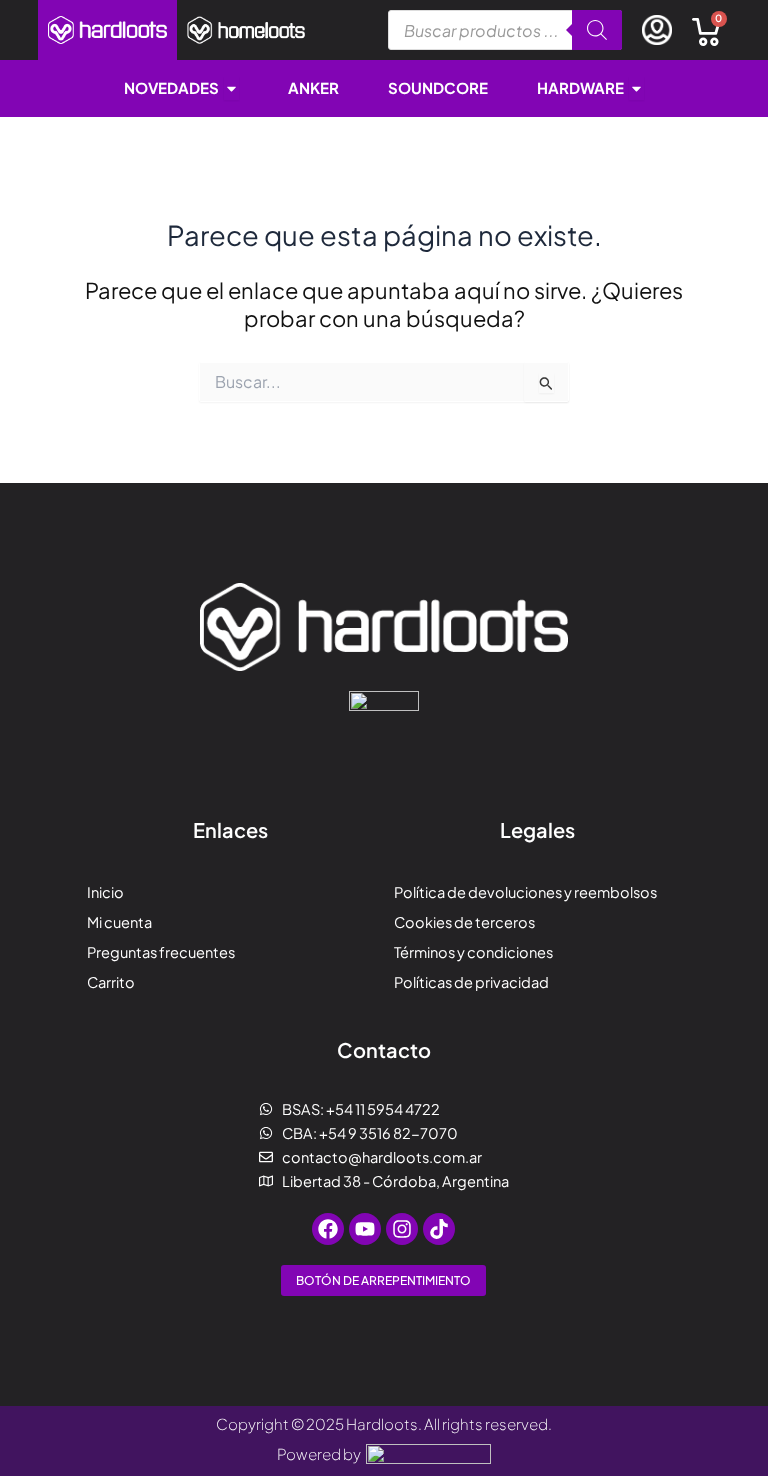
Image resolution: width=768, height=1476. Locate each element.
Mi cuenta (119, 922)
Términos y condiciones (473, 952)
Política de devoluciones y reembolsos (525, 892)
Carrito (111, 982)
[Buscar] (597, 30)
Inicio (105, 892)
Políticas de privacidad (471, 982)
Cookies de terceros (464, 922)
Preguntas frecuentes (161, 952)
